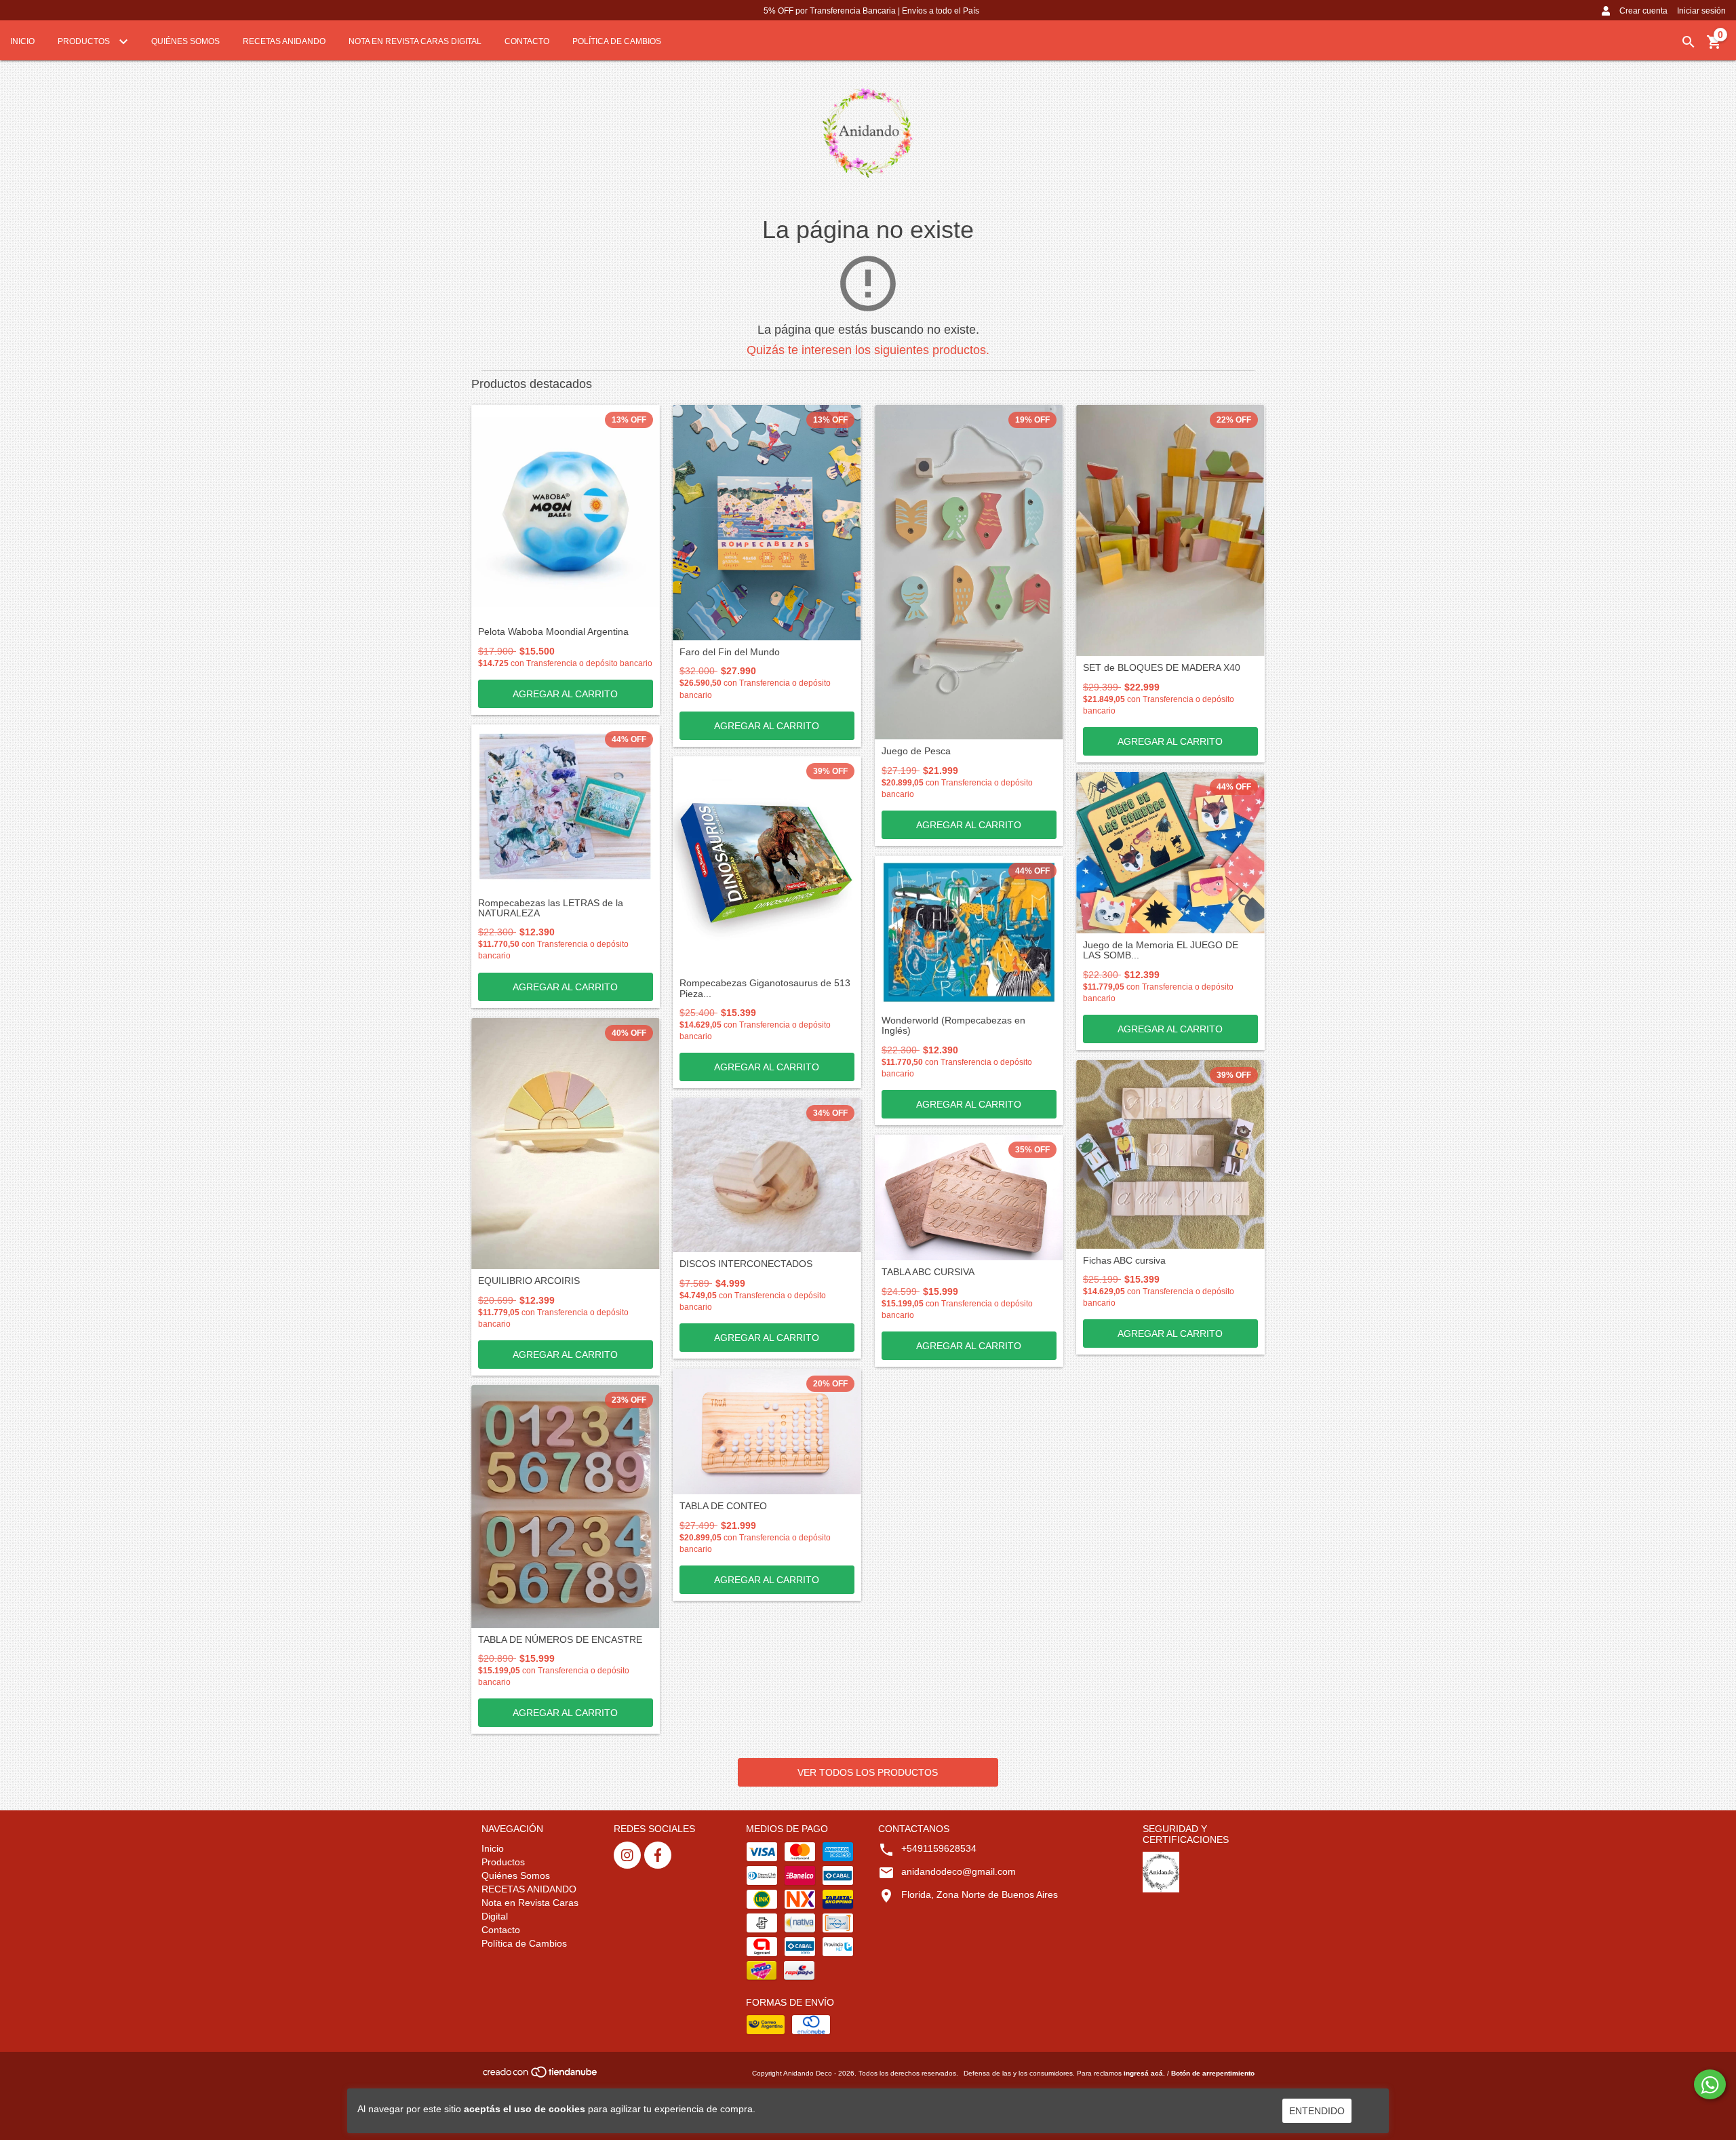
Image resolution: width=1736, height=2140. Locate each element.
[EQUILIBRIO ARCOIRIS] (566, 1144)
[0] (1714, 47)
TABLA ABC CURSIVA (928, 1272)
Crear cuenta (1643, 11)
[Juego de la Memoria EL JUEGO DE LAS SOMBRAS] (1170, 853)
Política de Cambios (617, 41)
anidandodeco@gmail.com (959, 1871)
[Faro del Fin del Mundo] (767, 523)
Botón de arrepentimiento (1213, 2073)
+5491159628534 (939, 1848)
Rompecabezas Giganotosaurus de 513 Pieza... (765, 988)
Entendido (1317, 2111)
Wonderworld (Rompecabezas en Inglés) (953, 1026)
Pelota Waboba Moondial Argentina (553, 632)
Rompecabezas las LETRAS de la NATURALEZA (551, 908)
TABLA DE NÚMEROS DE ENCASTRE (560, 1640)
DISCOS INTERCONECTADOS (746, 1264)
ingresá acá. (1144, 2073)
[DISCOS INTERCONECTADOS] (767, 1175)
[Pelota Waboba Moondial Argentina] (566, 512)
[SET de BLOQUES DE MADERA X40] (1170, 530)
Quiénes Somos (185, 41)
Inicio (22, 41)
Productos (85, 41)
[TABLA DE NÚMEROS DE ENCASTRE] (566, 1506)
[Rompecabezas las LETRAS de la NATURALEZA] (566, 808)
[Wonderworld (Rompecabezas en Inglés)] (969, 932)
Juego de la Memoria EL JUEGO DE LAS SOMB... (1161, 950)
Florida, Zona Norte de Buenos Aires (980, 1894)
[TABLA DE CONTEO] (767, 1432)
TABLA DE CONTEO (723, 1506)
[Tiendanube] (541, 2077)
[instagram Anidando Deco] (627, 1855)
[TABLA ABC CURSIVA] (969, 1198)
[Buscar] (1689, 42)
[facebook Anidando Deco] (658, 1855)
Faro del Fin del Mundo (730, 652)
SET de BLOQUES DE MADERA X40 (1162, 668)
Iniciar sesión (1701, 11)
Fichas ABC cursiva (1124, 1261)
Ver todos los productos (868, 1772)
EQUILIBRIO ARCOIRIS (529, 1281)
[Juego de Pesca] (969, 572)
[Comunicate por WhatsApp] (1710, 2084)
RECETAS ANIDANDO (284, 41)
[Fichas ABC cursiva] (1170, 1154)
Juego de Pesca (916, 751)
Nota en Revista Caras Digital (415, 41)
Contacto (527, 41)
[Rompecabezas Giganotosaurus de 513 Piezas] (767, 864)
